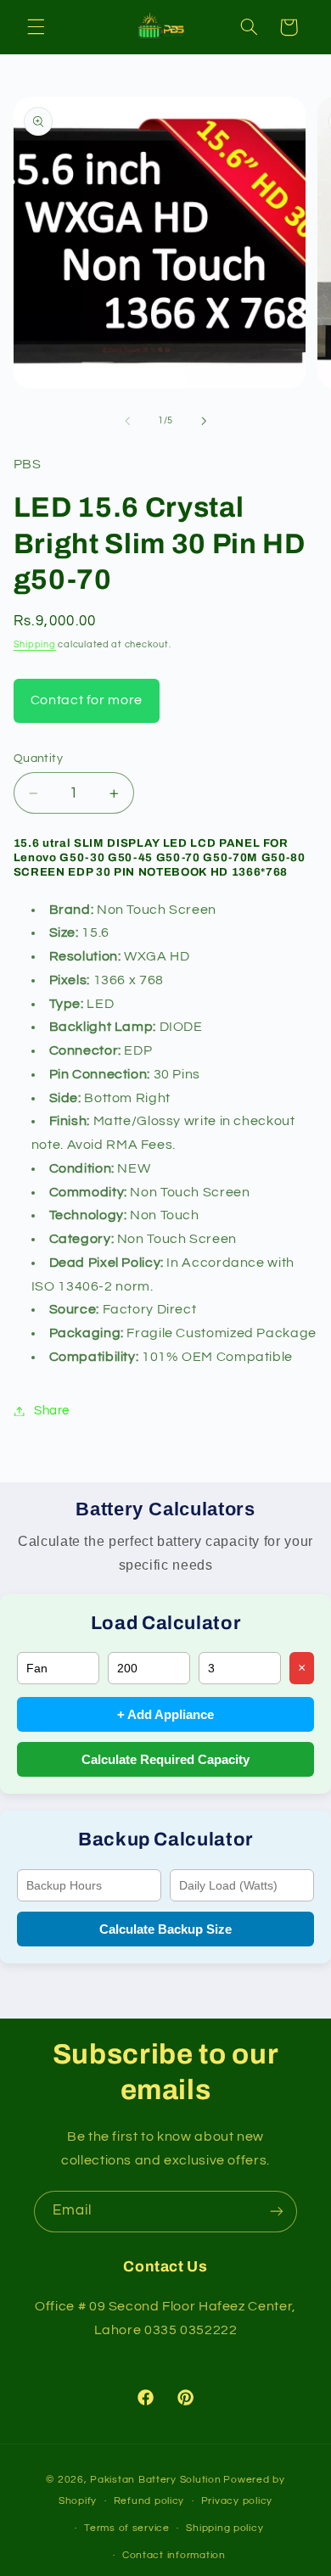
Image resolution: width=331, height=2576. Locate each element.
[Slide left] (127, 421)
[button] (36, 27)
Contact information (174, 2555)
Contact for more (87, 700)
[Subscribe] (277, 2212)
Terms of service (127, 2528)
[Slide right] (204, 421)
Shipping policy (224, 2528)
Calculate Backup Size (165, 1929)
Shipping (35, 644)
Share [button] (52, 1411)
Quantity (38, 759)
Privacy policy (237, 2501)
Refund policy (149, 2501)
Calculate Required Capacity (165, 1759)
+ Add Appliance (165, 1714)
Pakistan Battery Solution (155, 2480)
